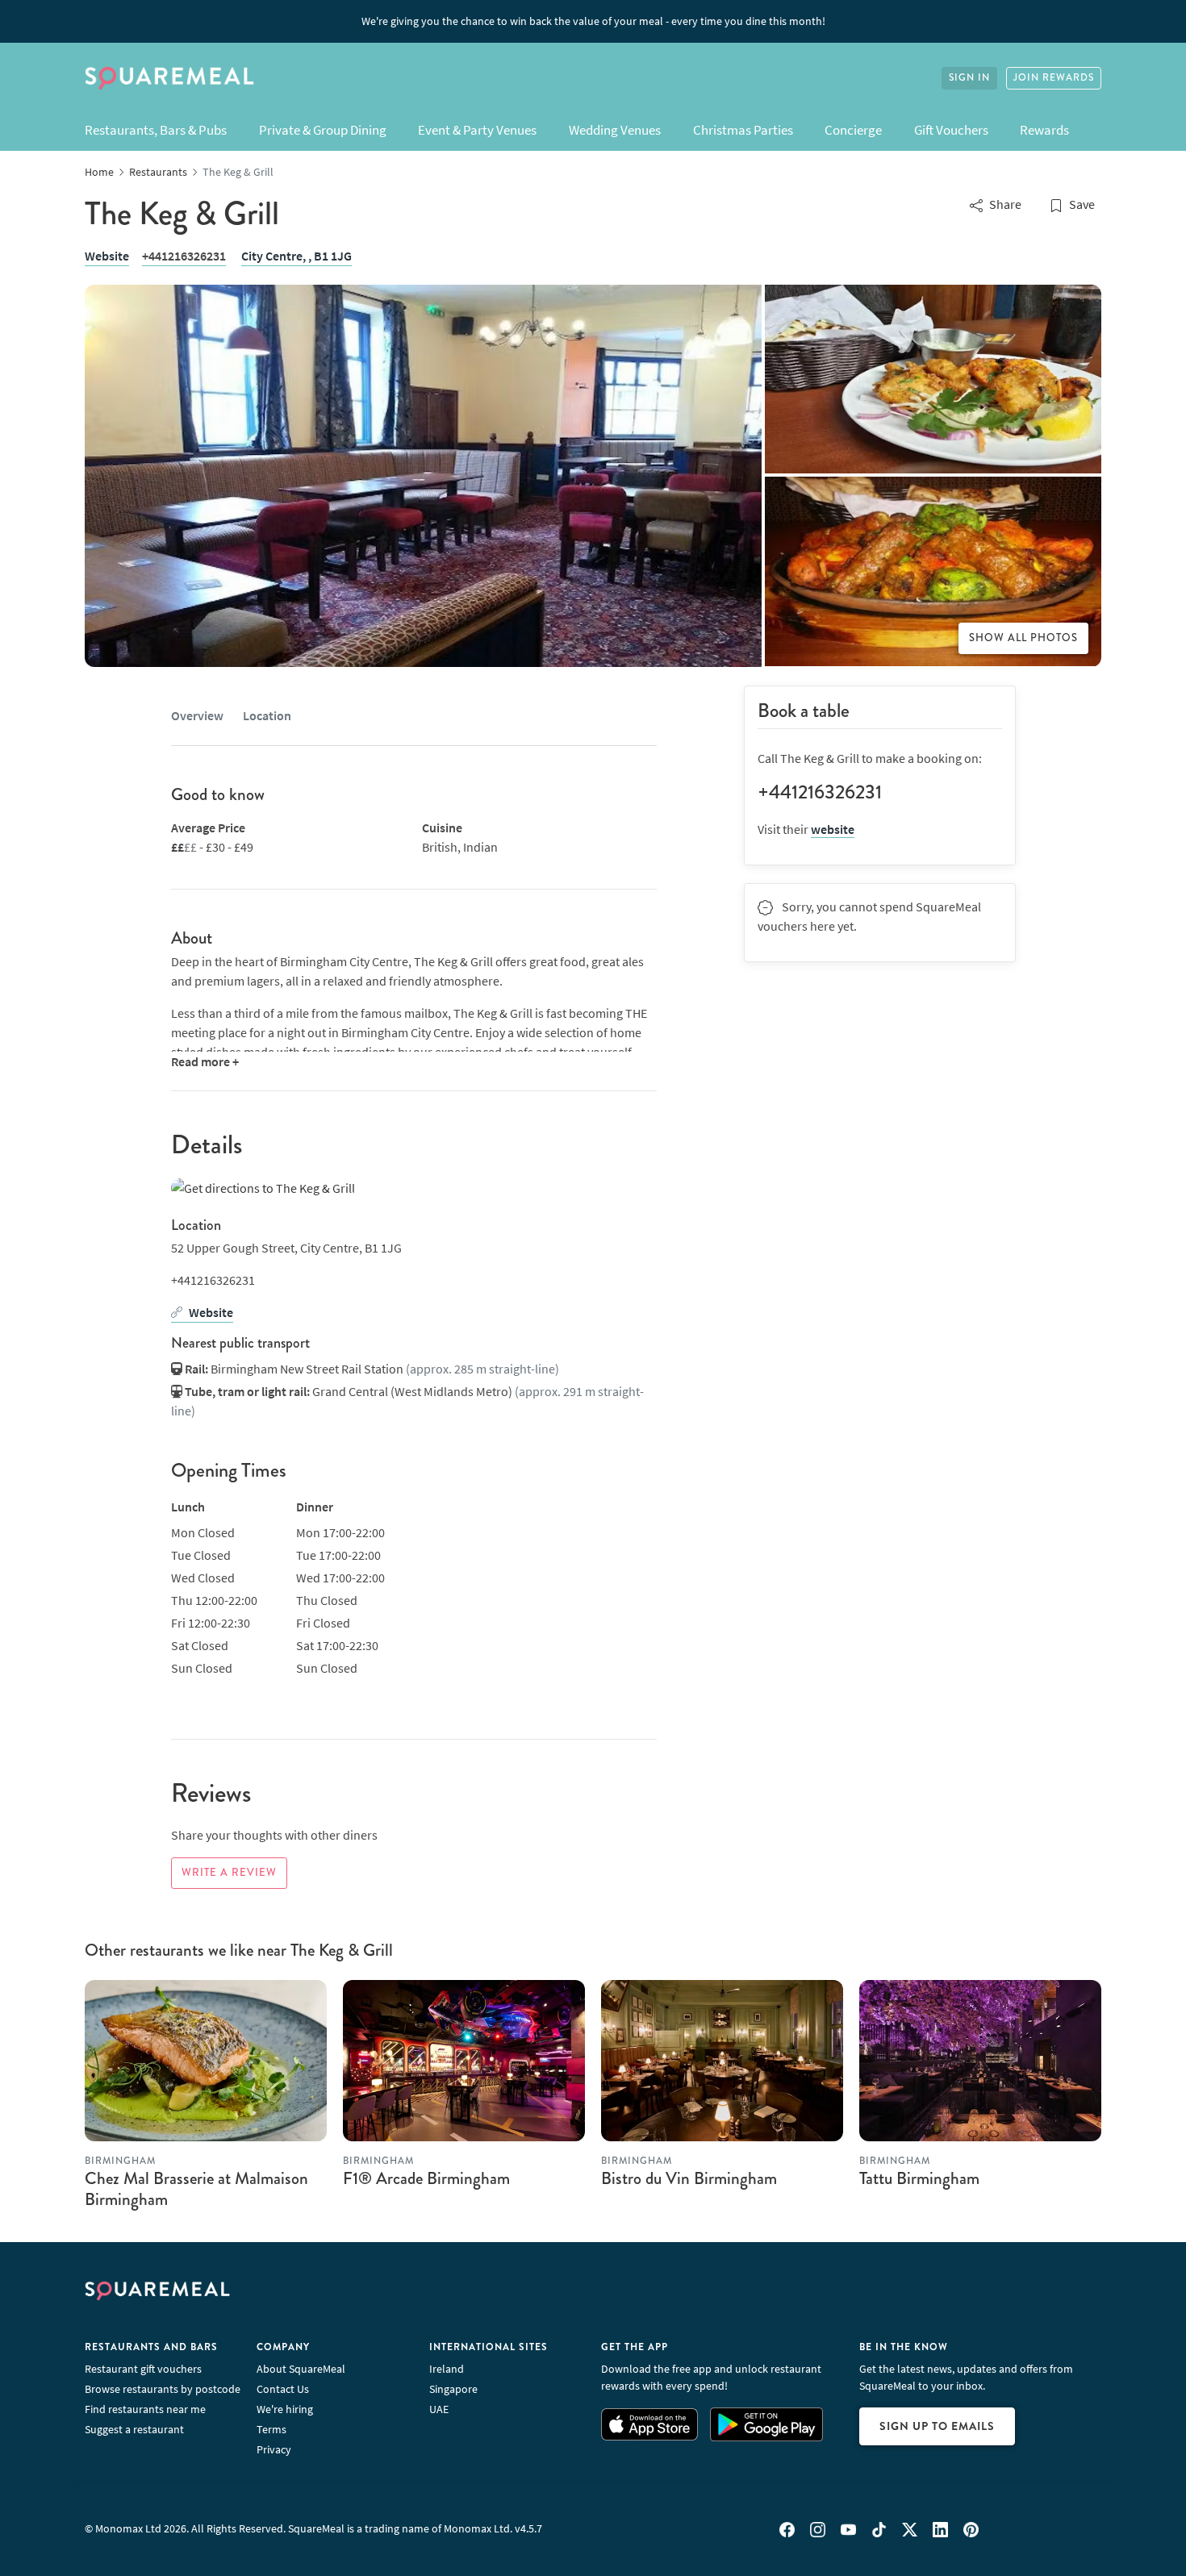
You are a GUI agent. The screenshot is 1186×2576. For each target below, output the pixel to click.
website (833, 829)
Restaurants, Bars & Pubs (156, 130)
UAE (439, 2409)
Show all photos (1023, 638)
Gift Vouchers (951, 130)
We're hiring (285, 2409)
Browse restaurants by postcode (163, 2389)
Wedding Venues (615, 130)
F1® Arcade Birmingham (426, 2178)
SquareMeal (169, 78)
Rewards (1044, 130)
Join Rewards (1054, 78)
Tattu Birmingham (919, 2178)
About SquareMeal (301, 2369)
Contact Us (283, 2389)
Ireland (447, 2369)
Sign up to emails (937, 2426)
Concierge (853, 130)
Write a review (229, 1873)
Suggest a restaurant (134, 2429)
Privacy (274, 2449)
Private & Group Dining (323, 130)
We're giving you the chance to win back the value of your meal (593, 21)
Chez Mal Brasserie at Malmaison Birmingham (196, 2188)
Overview (197, 715)
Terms (271, 2429)
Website (107, 256)
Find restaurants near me (145, 2409)
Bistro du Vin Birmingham (689, 2178)
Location (267, 715)
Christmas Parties (743, 130)
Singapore (453, 2389)
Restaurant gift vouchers (143, 2369)
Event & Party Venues (477, 130)
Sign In (969, 78)
